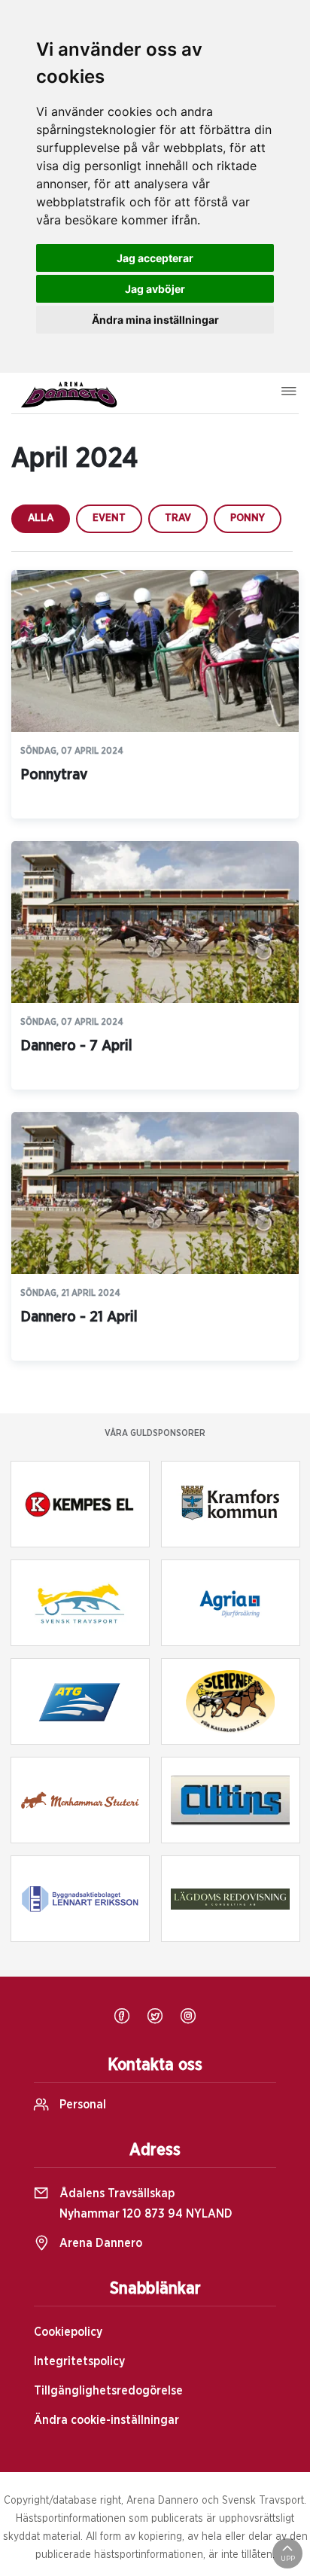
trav (178, 518)
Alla (41, 518)
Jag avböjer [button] (155, 289)
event (109, 518)
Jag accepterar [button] (155, 258)
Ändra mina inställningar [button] (155, 320)
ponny (248, 518)
